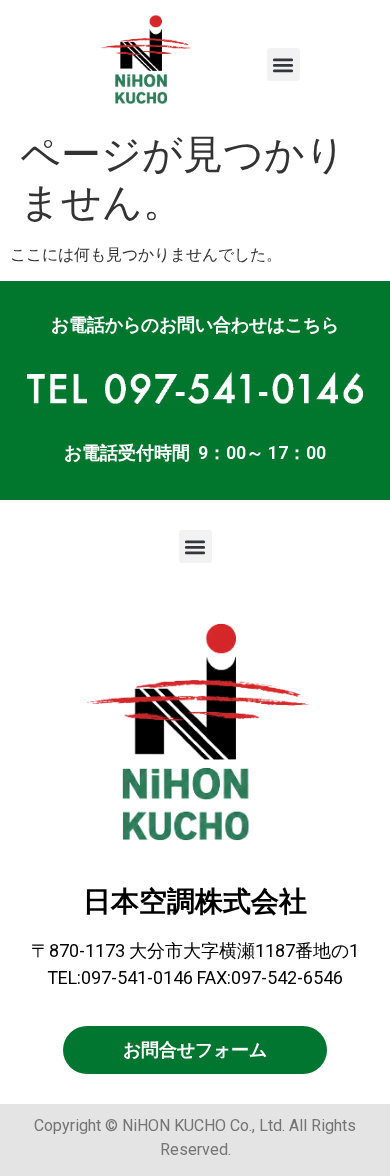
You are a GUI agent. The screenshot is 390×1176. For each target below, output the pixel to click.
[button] (283, 64)
